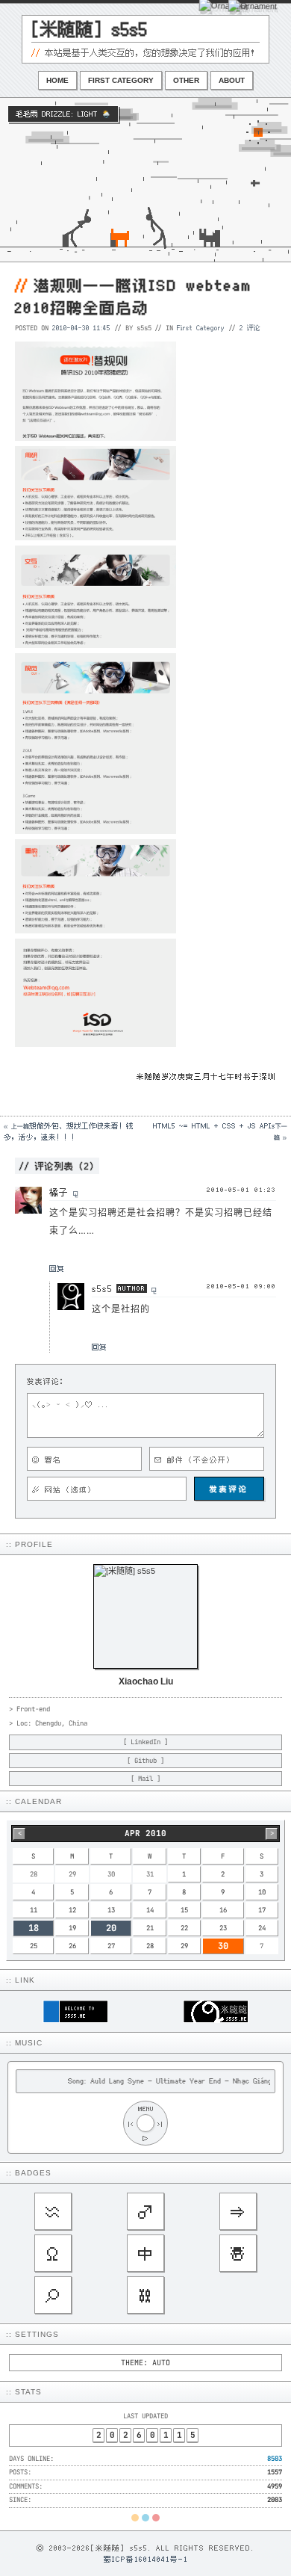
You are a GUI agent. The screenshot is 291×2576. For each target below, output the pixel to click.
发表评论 (229, 1489)
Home (57, 80)
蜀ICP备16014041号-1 (146, 2559)
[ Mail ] (145, 1779)
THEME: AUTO (145, 2363)
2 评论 (250, 327)
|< (131, 2123)
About (232, 80)
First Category (121, 80)
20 (111, 1928)
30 (223, 1946)
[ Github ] (145, 1761)
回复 (57, 1268)
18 (34, 1928)
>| (160, 2123)
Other (186, 80)
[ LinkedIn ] (145, 1742)
